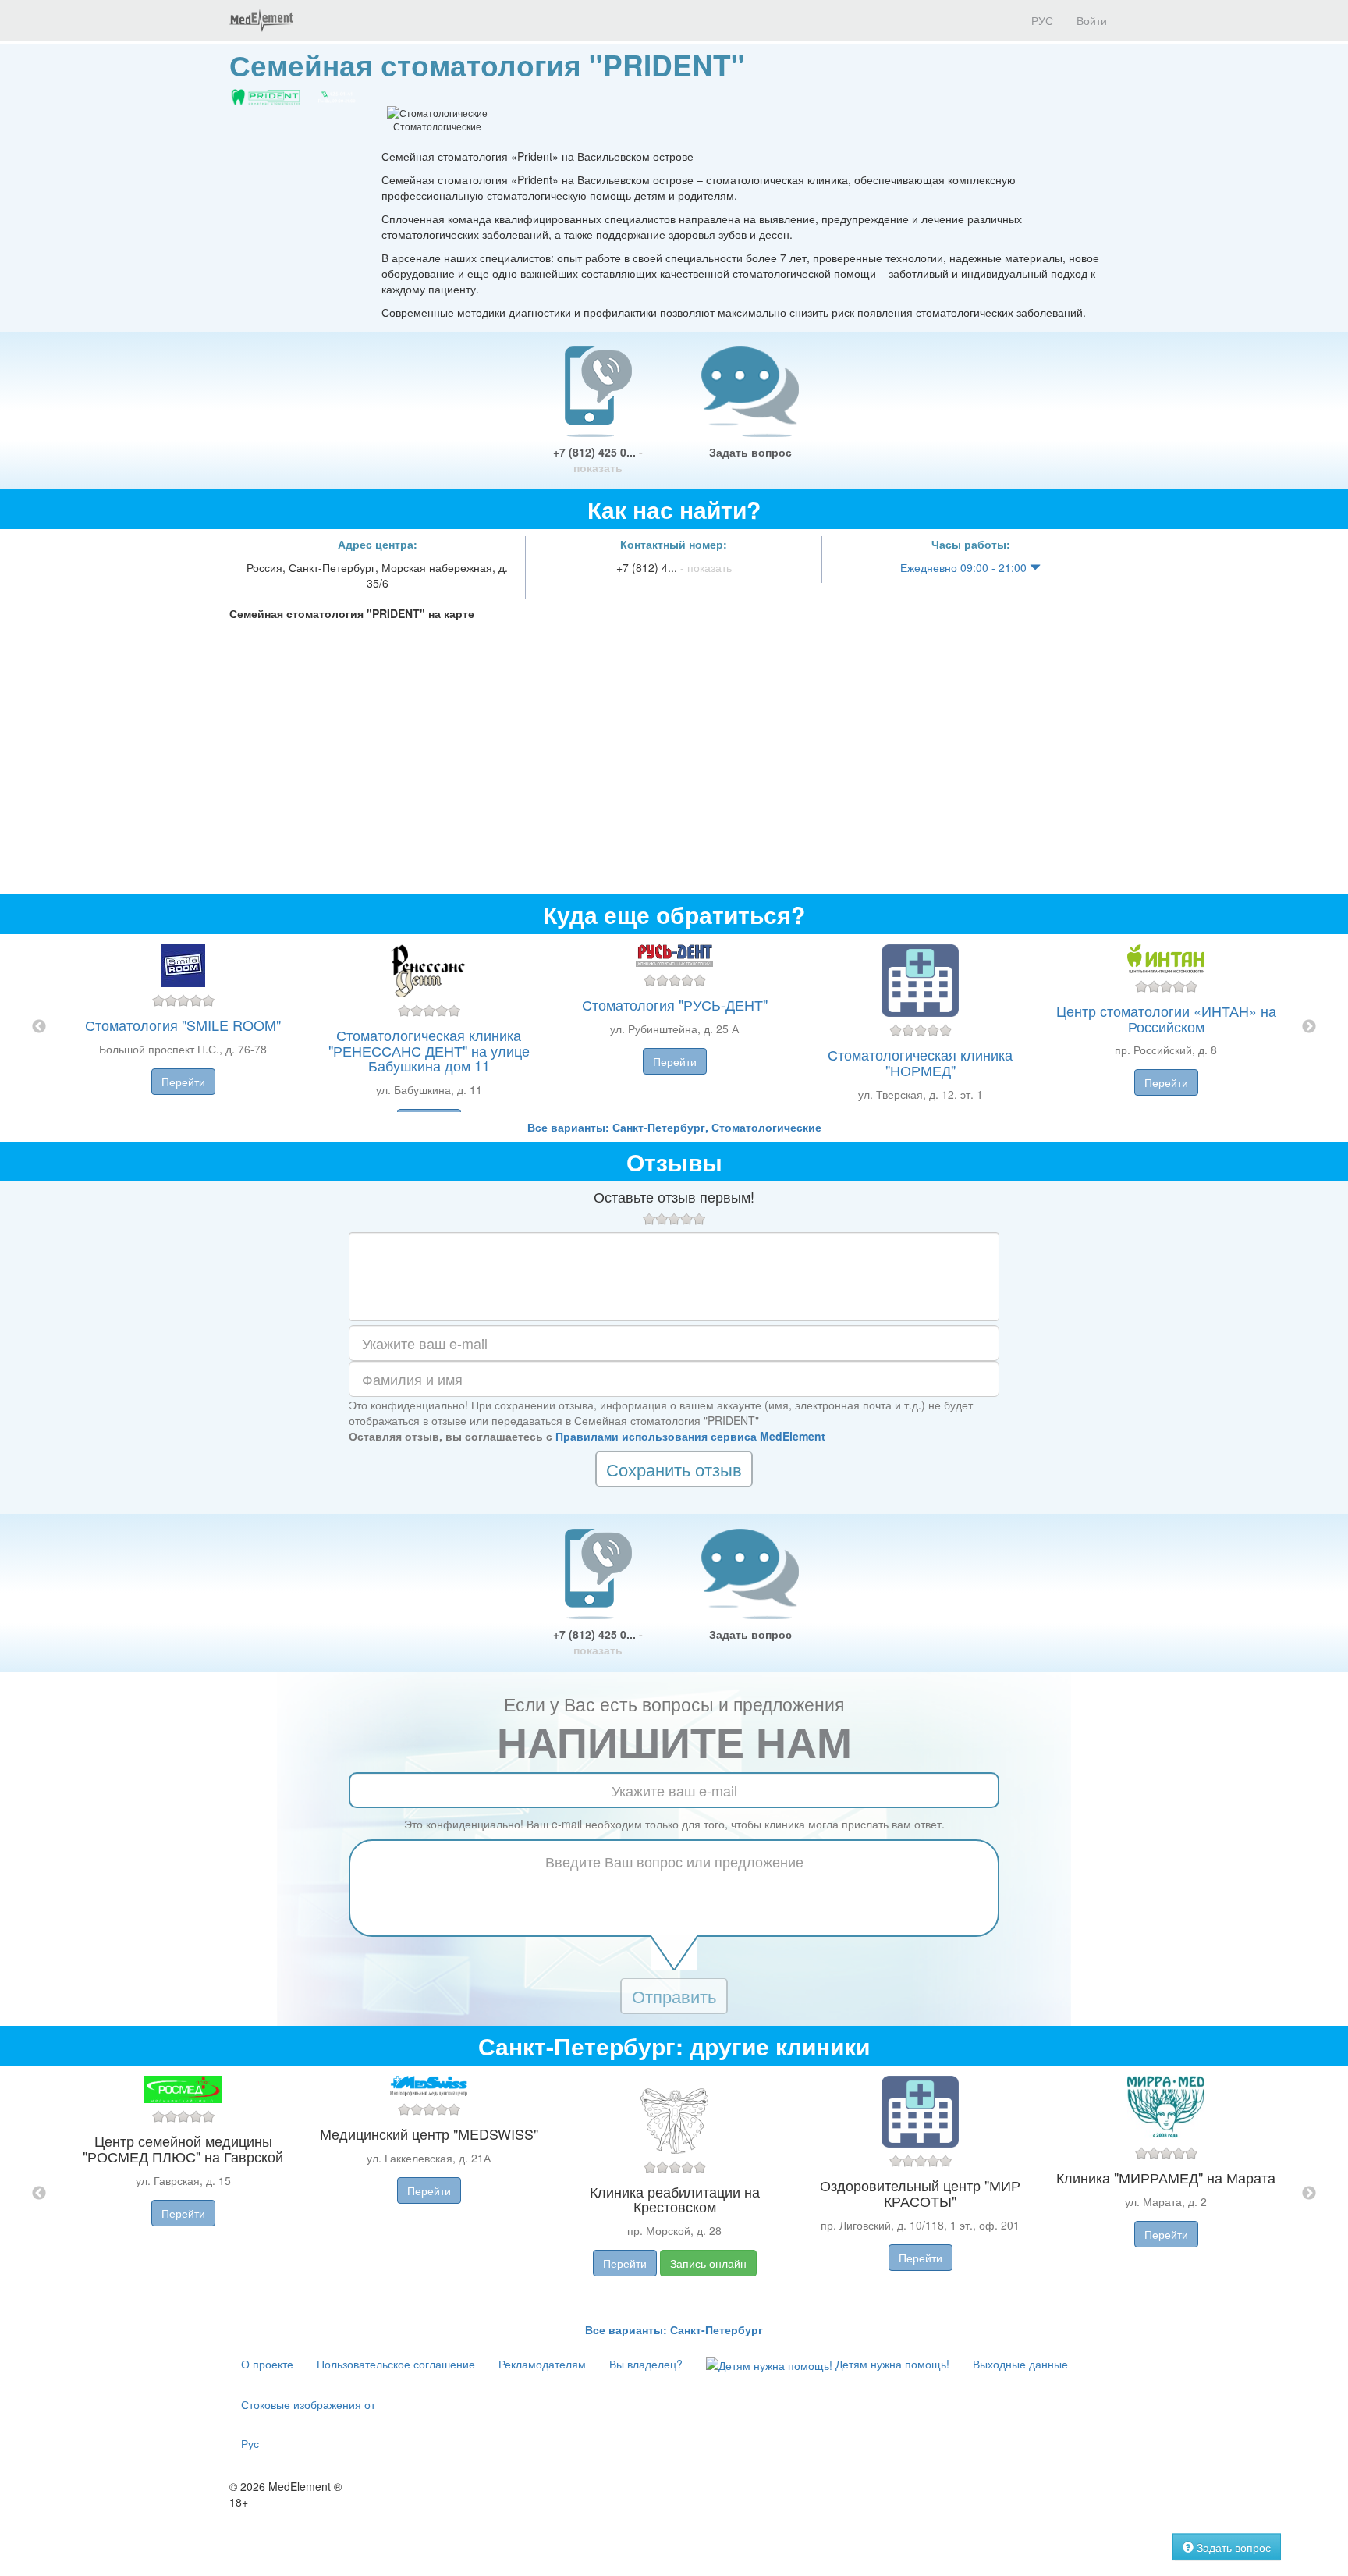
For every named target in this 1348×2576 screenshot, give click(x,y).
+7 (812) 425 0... (598, 460)
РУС (1041, 20)
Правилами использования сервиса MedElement (690, 1436)
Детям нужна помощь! (891, 2364)
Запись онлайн (708, 2263)
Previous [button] (39, 1027)
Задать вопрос (750, 452)
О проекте (267, 2364)
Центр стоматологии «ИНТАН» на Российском (1166, 1018)
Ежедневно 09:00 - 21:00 (965, 567)
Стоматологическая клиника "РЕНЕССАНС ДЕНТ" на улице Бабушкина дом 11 (429, 1050)
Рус (250, 2443)
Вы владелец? (646, 2364)
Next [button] (1309, 1027)
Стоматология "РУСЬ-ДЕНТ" (675, 1004)
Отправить (674, 1996)
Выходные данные (1020, 2364)
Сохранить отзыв (674, 1469)
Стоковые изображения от (308, 2404)
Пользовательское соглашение (396, 2364)
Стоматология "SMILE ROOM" (183, 1025)
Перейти (183, 1082)
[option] (674, 1027)
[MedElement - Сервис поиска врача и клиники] (261, 20)
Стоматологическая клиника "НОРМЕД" (920, 1062)
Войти (1092, 20)
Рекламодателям (542, 2364)
